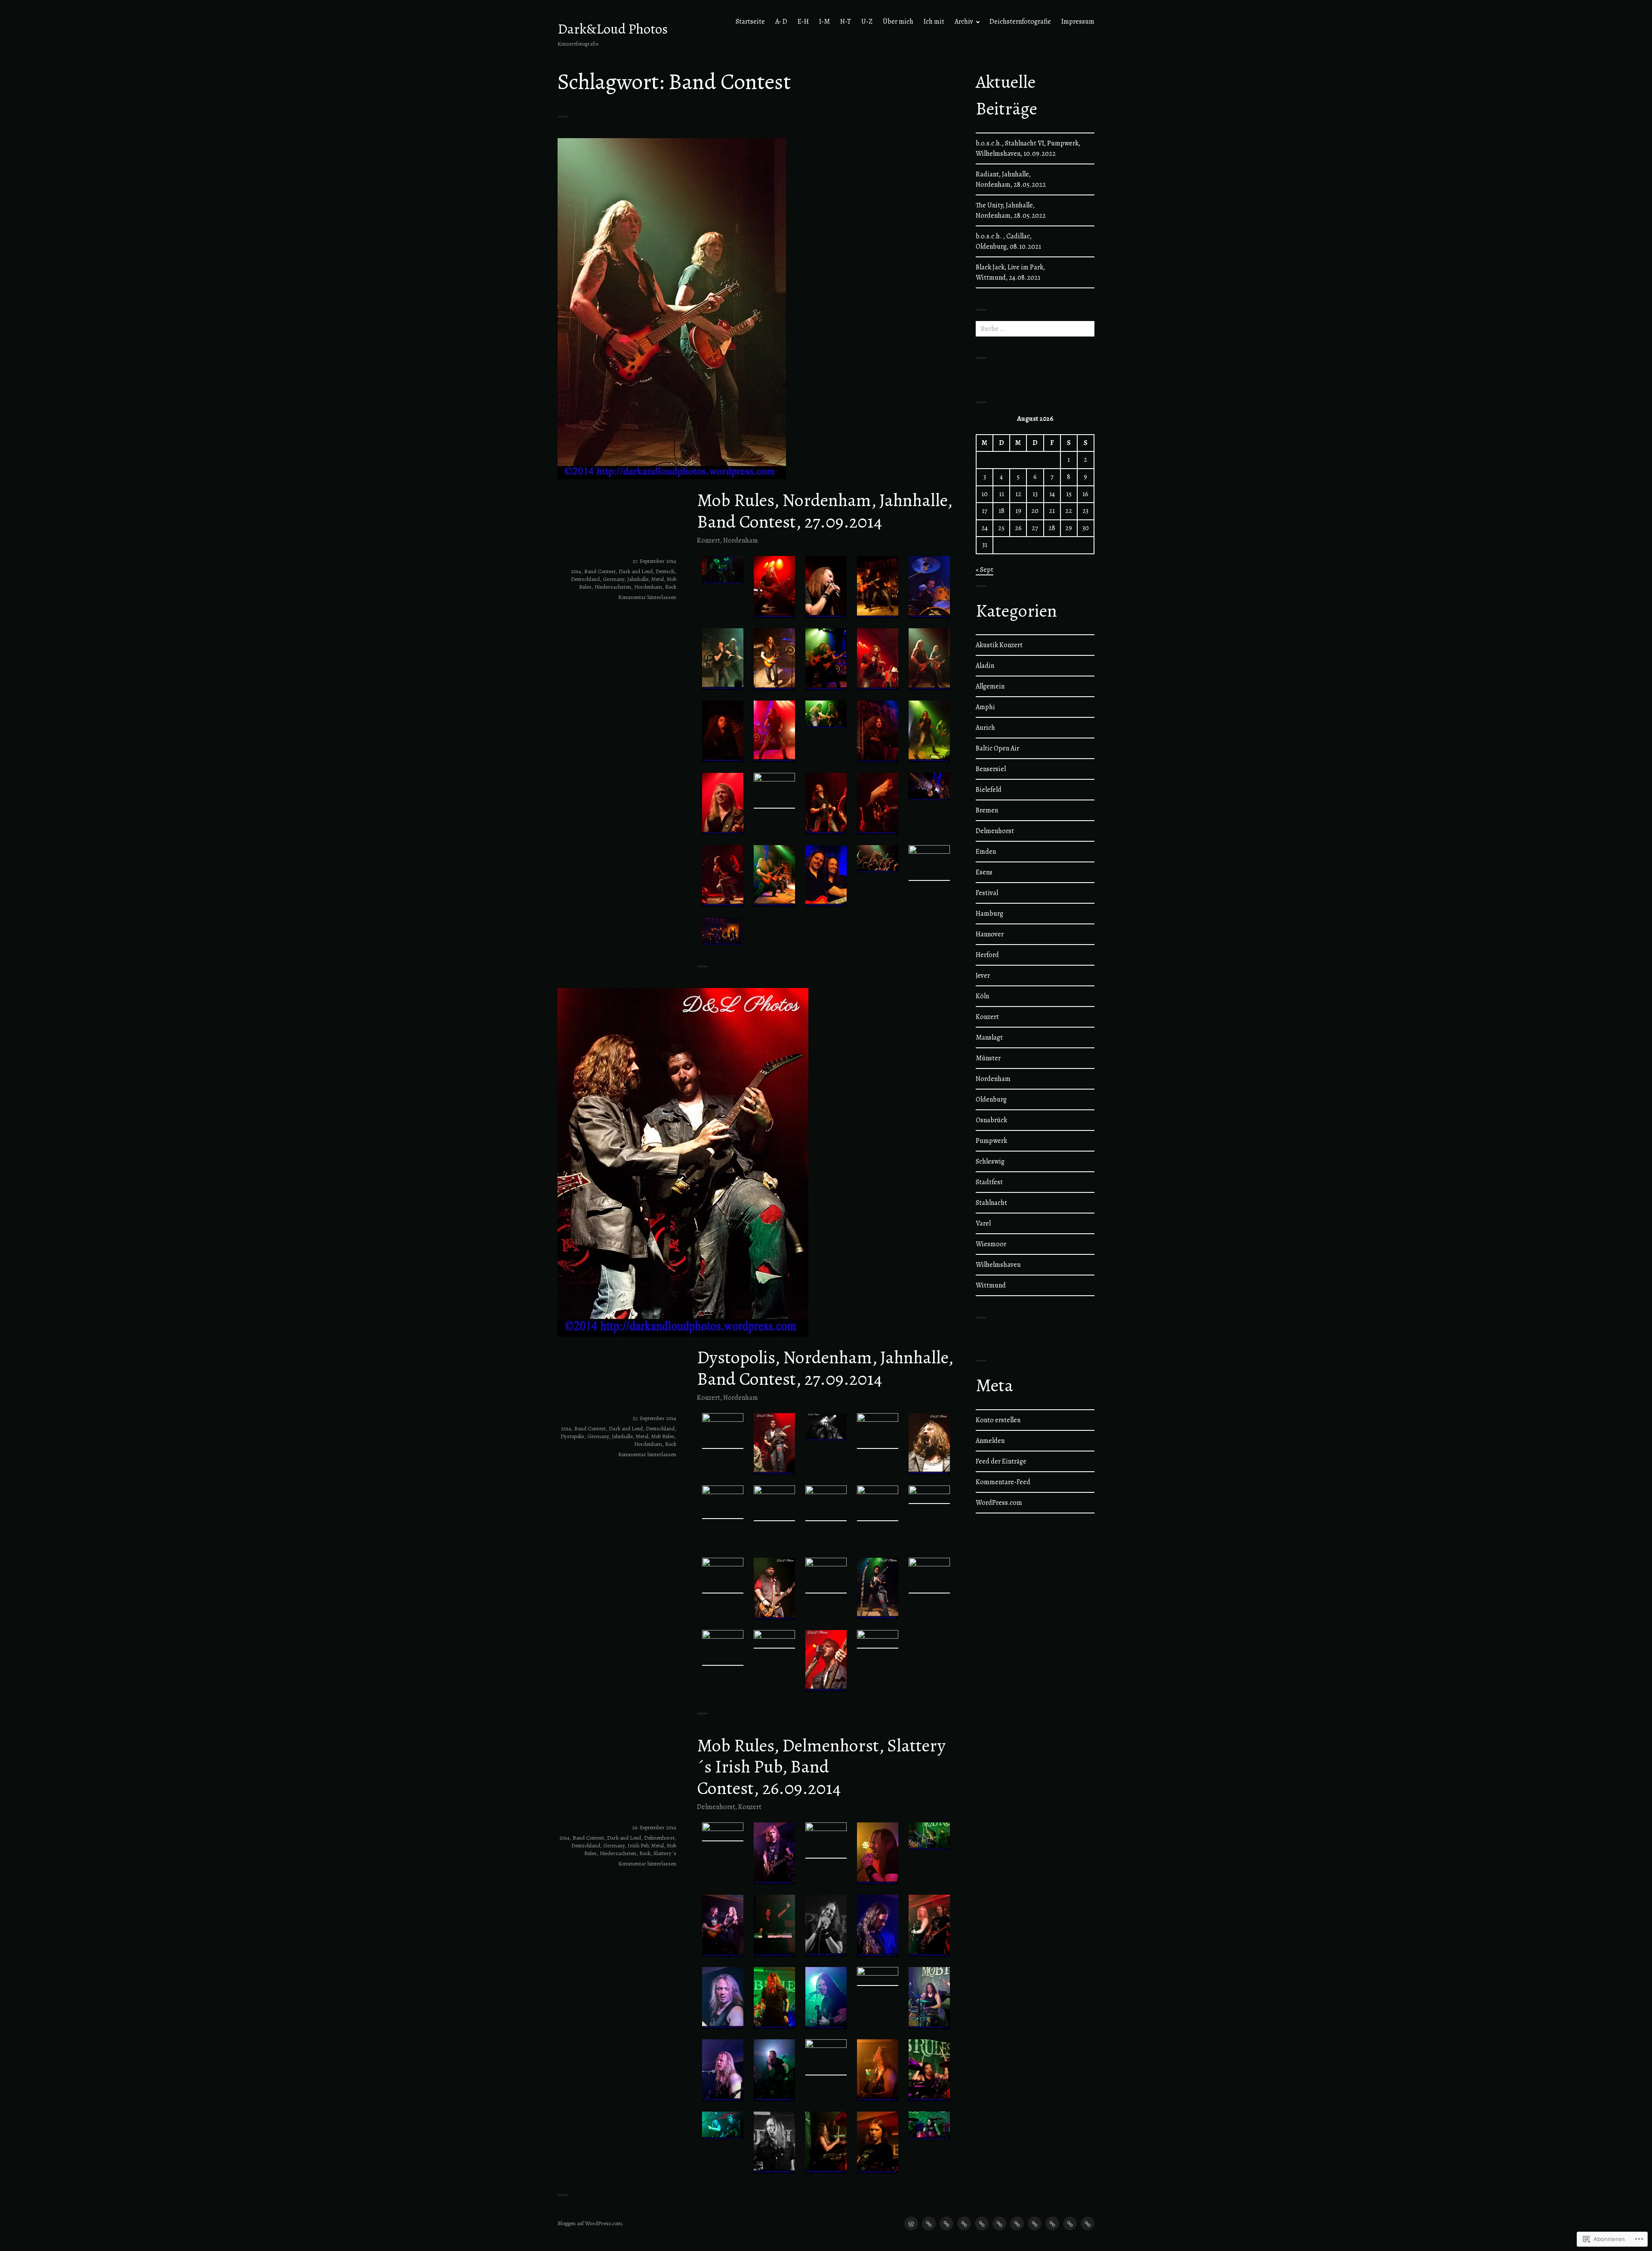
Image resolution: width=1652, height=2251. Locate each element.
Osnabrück (991, 1120)
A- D (781, 22)
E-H (803, 22)
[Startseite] (911, 2223)
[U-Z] (999, 2223)
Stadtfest (989, 1182)
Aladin (985, 666)
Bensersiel (991, 769)
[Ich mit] (1035, 2223)
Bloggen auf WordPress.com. (590, 2223)
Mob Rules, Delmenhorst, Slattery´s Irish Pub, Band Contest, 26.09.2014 (821, 1767)
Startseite (750, 22)
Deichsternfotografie (1020, 22)
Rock (671, 587)
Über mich (898, 22)
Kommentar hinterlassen (647, 597)
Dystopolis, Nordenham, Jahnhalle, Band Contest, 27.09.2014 (825, 1368)
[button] (723, 570)
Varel (983, 1223)
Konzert (709, 540)
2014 (576, 571)
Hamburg (989, 914)
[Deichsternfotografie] (1070, 2223)
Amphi (985, 707)
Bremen (987, 810)
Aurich (985, 728)
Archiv (964, 22)
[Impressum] (1088, 2223)
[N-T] (982, 2223)
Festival (987, 893)
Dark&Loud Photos (613, 29)
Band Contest (600, 571)
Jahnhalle (638, 579)
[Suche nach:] (1035, 329)
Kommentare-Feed (1003, 1482)
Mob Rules (663, 1436)
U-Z (867, 22)
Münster (988, 1058)
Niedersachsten (613, 587)
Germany (613, 579)
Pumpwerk (991, 1141)
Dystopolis (572, 1436)
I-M (824, 22)
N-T (846, 22)
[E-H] (946, 2223)
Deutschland (585, 579)
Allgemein (990, 686)
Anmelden (990, 1441)
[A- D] (929, 2223)
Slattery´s (665, 1853)
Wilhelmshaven (998, 1265)
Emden (986, 852)
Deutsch (665, 571)
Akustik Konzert (999, 645)
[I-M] (964, 2223)
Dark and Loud (636, 571)
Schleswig (990, 1161)
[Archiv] (1052, 2223)
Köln (982, 996)
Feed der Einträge (1001, 1461)
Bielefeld (989, 790)
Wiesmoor (991, 1244)
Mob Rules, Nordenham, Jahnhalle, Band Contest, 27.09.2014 (824, 511)
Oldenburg (991, 1099)
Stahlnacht (991, 1203)
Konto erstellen (998, 1420)
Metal (658, 579)
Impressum (1078, 22)
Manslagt (989, 1037)
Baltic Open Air (997, 748)
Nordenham (741, 540)
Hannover (990, 934)
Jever (983, 976)
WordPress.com (999, 1503)
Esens (984, 872)
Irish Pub (638, 1845)
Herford (987, 955)
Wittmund (991, 1285)
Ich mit (934, 22)
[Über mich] (1017, 2223)
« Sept (985, 570)
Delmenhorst (716, 1807)
